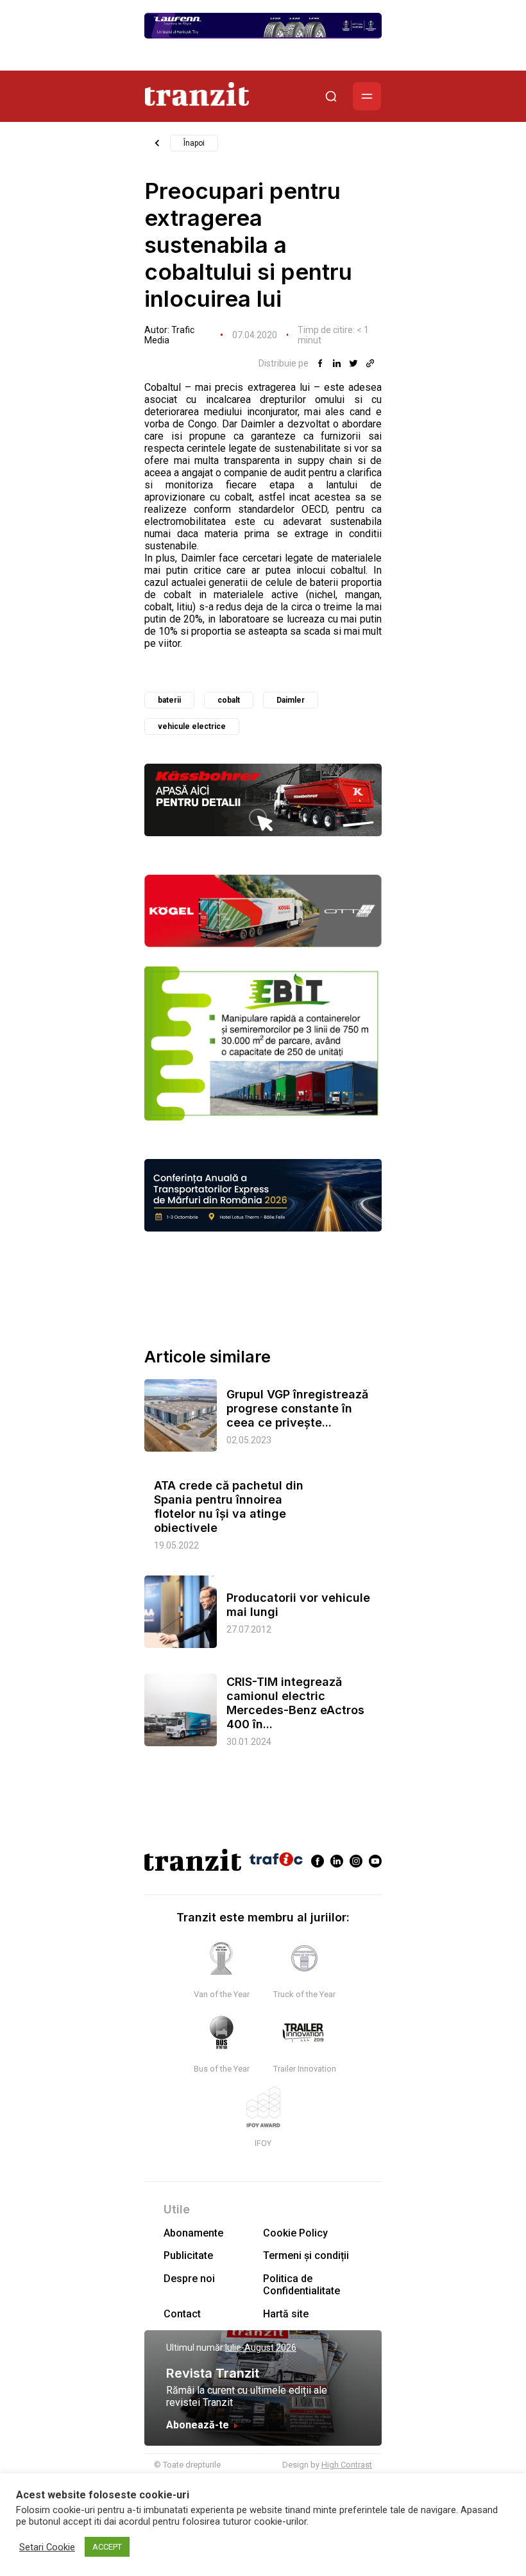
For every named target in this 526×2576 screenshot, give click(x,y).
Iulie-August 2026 (261, 2348)
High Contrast (347, 2465)
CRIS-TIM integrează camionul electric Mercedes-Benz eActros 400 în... (295, 1703)
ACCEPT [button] (107, 2547)
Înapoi (194, 143)
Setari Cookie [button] (47, 2547)
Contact (182, 2314)
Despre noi (189, 2279)
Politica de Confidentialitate (301, 2285)
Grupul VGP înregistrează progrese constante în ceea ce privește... (297, 1408)
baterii (169, 700)
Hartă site (286, 2314)
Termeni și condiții (306, 2255)
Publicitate (188, 2255)
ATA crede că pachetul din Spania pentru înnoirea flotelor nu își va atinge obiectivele (229, 1507)
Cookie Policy (295, 2233)
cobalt (229, 700)
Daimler (291, 700)
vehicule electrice (192, 726)
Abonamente (193, 2233)
